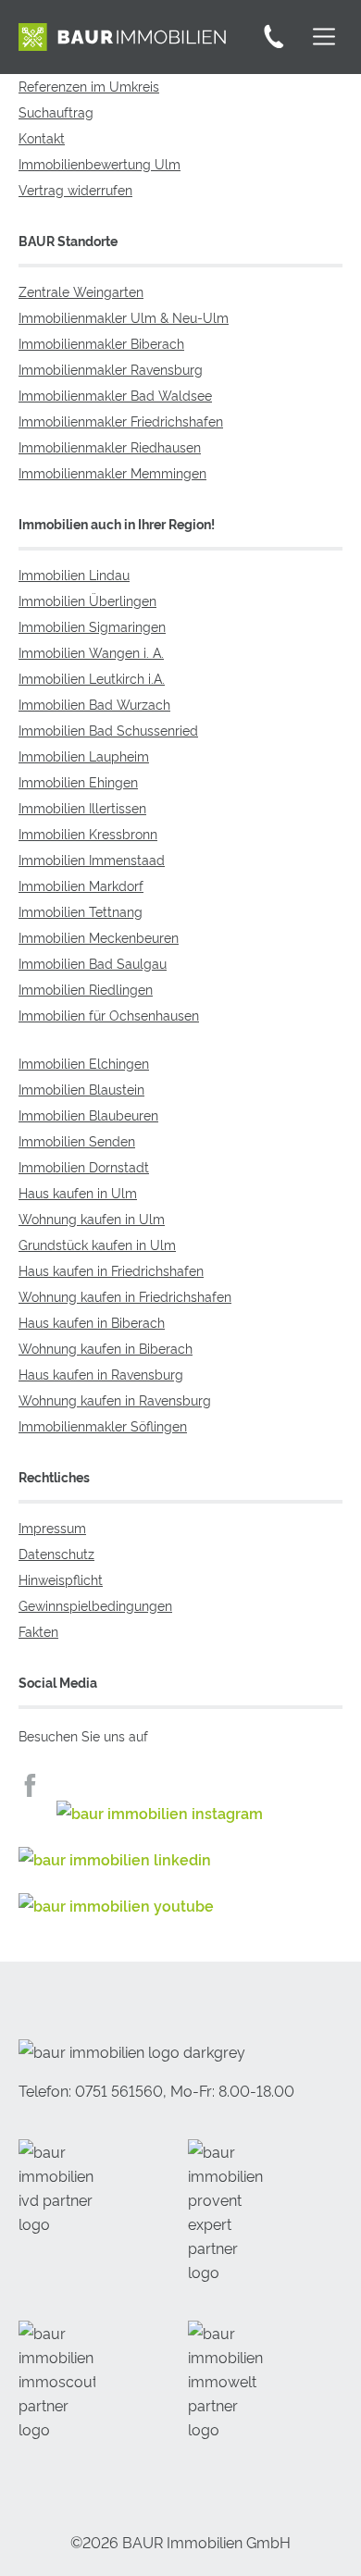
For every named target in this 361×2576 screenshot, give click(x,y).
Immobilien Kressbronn (88, 833)
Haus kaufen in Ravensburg (101, 1374)
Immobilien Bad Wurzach (94, 704)
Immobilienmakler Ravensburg (111, 369)
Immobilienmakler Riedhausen (110, 446)
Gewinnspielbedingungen (95, 1605)
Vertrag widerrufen (75, 189)
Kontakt (42, 137)
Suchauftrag (56, 111)
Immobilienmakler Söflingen (103, 1425)
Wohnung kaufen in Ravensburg (115, 1399)
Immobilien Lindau (74, 574)
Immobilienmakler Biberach (101, 343)
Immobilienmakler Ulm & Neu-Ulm (124, 317)
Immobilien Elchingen (84, 1063)
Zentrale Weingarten (81, 291)
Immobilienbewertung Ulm (100, 163)
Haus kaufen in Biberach (92, 1322)
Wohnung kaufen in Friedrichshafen (125, 1296)
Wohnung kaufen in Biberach (106, 1348)
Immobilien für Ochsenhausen (109, 1015)
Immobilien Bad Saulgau (93, 963)
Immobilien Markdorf (81, 885)
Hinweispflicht (61, 1579)
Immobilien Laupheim (84, 755)
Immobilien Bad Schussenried (108, 730)
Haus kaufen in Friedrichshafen (111, 1270)
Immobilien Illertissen (82, 807)
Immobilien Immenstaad (92, 859)
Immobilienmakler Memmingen (112, 472)
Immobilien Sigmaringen (92, 626)
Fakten (38, 1631)
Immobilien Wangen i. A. (91, 652)
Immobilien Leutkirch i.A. (92, 678)
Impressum (52, 1527)
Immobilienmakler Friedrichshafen (121, 421)
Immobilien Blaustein (81, 1089)
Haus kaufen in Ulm (78, 1192)
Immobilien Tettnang (81, 911)
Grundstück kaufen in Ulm (97, 1244)
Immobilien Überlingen (87, 600)
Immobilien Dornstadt (84, 1166)
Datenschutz (56, 1553)
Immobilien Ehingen (78, 781)
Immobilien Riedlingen (86, 989)
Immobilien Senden (77, 1140)
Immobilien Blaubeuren (88, 1115)
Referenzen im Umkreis (89, 86)
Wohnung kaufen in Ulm (92, 1218)
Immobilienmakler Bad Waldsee (115, 395)
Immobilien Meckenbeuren (99, 937)
